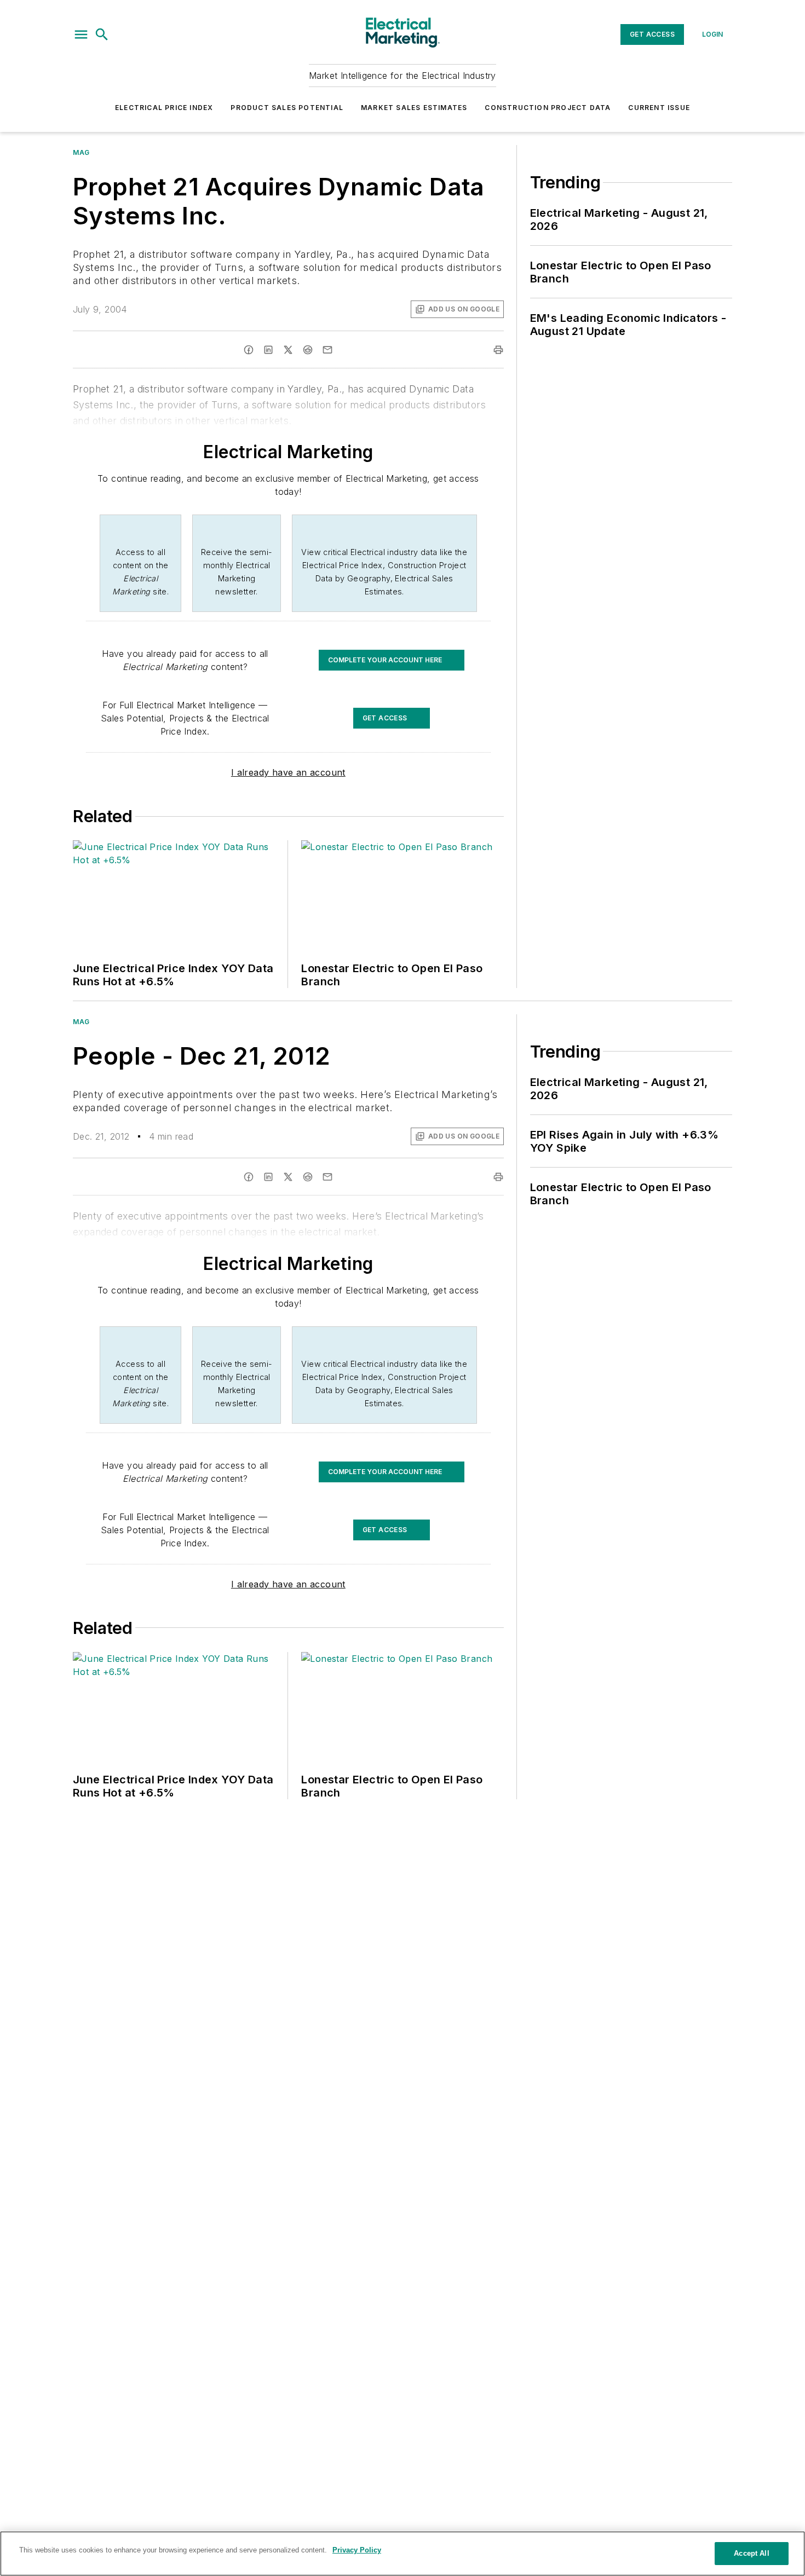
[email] (327, 350)
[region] (403, 2554)
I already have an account (288, 772)
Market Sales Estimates (414, 108)
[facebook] (249, 350)
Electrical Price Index (164, 108)
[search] (102, 34)
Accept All (751, 2553)
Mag (81, 152)
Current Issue (659, 108)
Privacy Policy (357, 2550)
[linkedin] (268, 350)
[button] (81, 34)
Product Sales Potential (287, 108)
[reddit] (308, 350)
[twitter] (288, 350)
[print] (498, 350)
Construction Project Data (548, 108)
